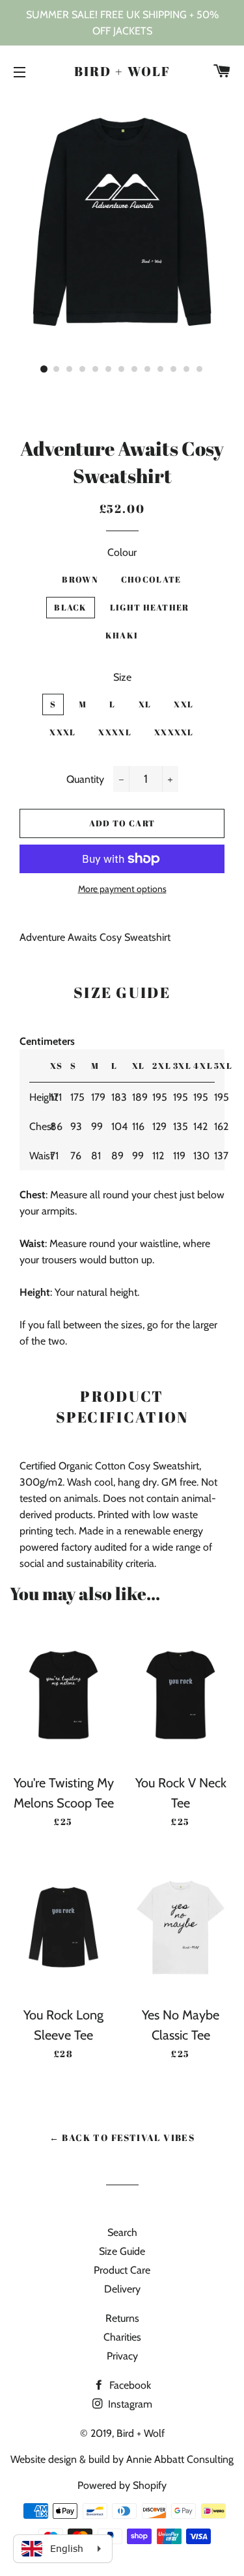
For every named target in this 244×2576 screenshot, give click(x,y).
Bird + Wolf (122, 71)
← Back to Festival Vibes (122, 2137)
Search (122, 2232)
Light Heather (150, 607)
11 (174, 369)
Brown (80, 579)
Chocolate (151, 579)
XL (145, 704)
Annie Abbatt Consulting (180, 2459)
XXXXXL (174, 732)
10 (161, 369)
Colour (122, 552)
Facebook (129, 2385)
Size (122, 677)
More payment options (122, 889)
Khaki (122, 635)
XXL (183, 704)
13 (200, 369)
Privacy (122, 2356)
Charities (122, 2337)
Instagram (129, 2404)
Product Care (122, 2270)
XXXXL (115, 732)
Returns (122, 2318)
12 (187, 369)
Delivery (122, 2289)
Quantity (85, 779)
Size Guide (122, 2251)
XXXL (62, 732)
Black (71, 607)
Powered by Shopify (122, 2485)
